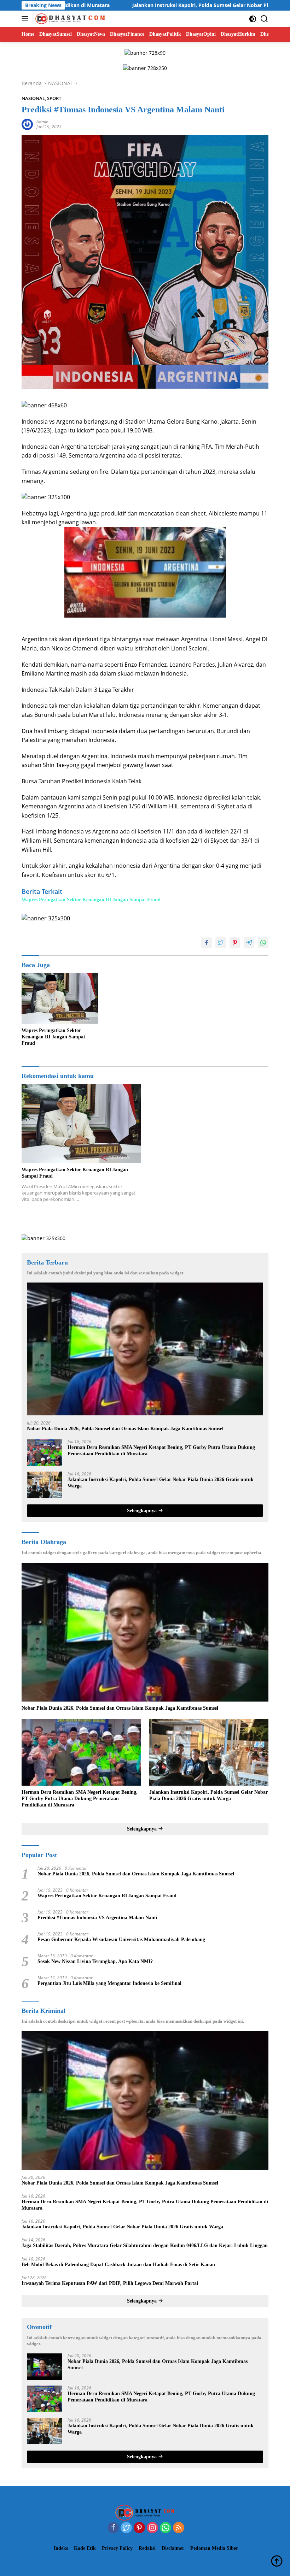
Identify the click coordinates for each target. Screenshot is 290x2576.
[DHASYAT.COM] (69, 19)
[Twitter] (126, 2528)
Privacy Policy (117, 2548)
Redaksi (147, 2548)
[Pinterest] (139, 2528)
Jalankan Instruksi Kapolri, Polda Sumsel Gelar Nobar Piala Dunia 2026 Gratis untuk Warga (156, 5)
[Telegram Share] (249, 943)
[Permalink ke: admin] (27, 124)
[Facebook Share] (207, 943)
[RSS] (179, 2528)
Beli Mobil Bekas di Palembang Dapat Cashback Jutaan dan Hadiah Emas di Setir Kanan (118, 2265)
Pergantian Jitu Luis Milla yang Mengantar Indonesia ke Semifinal (109, 1983)
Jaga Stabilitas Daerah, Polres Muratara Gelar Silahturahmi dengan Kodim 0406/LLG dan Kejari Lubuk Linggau (145, 2245)
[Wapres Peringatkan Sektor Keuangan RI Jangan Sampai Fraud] (60, 998)
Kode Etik (85, 2548)
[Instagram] (152, 2528)
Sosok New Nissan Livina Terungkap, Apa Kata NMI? (95, 1961)
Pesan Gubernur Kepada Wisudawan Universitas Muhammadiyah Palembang (121, 1940)
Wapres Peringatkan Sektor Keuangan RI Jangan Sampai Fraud (91, 900)
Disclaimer (173, 2548)
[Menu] (26, 19)
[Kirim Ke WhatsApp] (263, 943)
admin (42, 122)
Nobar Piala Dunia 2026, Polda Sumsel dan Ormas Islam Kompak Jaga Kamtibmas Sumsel (125, 1429)
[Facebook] (113, 2528)
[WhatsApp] (166, 2528)
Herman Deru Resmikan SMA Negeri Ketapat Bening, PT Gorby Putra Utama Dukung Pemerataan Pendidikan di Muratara (161, 1451)
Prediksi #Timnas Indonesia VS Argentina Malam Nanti (97, 1918)
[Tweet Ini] (221, 943)
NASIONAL (33, 98)
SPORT (54, 98)
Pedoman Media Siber (214, 2548)
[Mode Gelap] (253, 19)
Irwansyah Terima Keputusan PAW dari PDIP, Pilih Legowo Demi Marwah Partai (110, 2283)
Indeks (61, 2548)
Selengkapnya (143, 1511)
